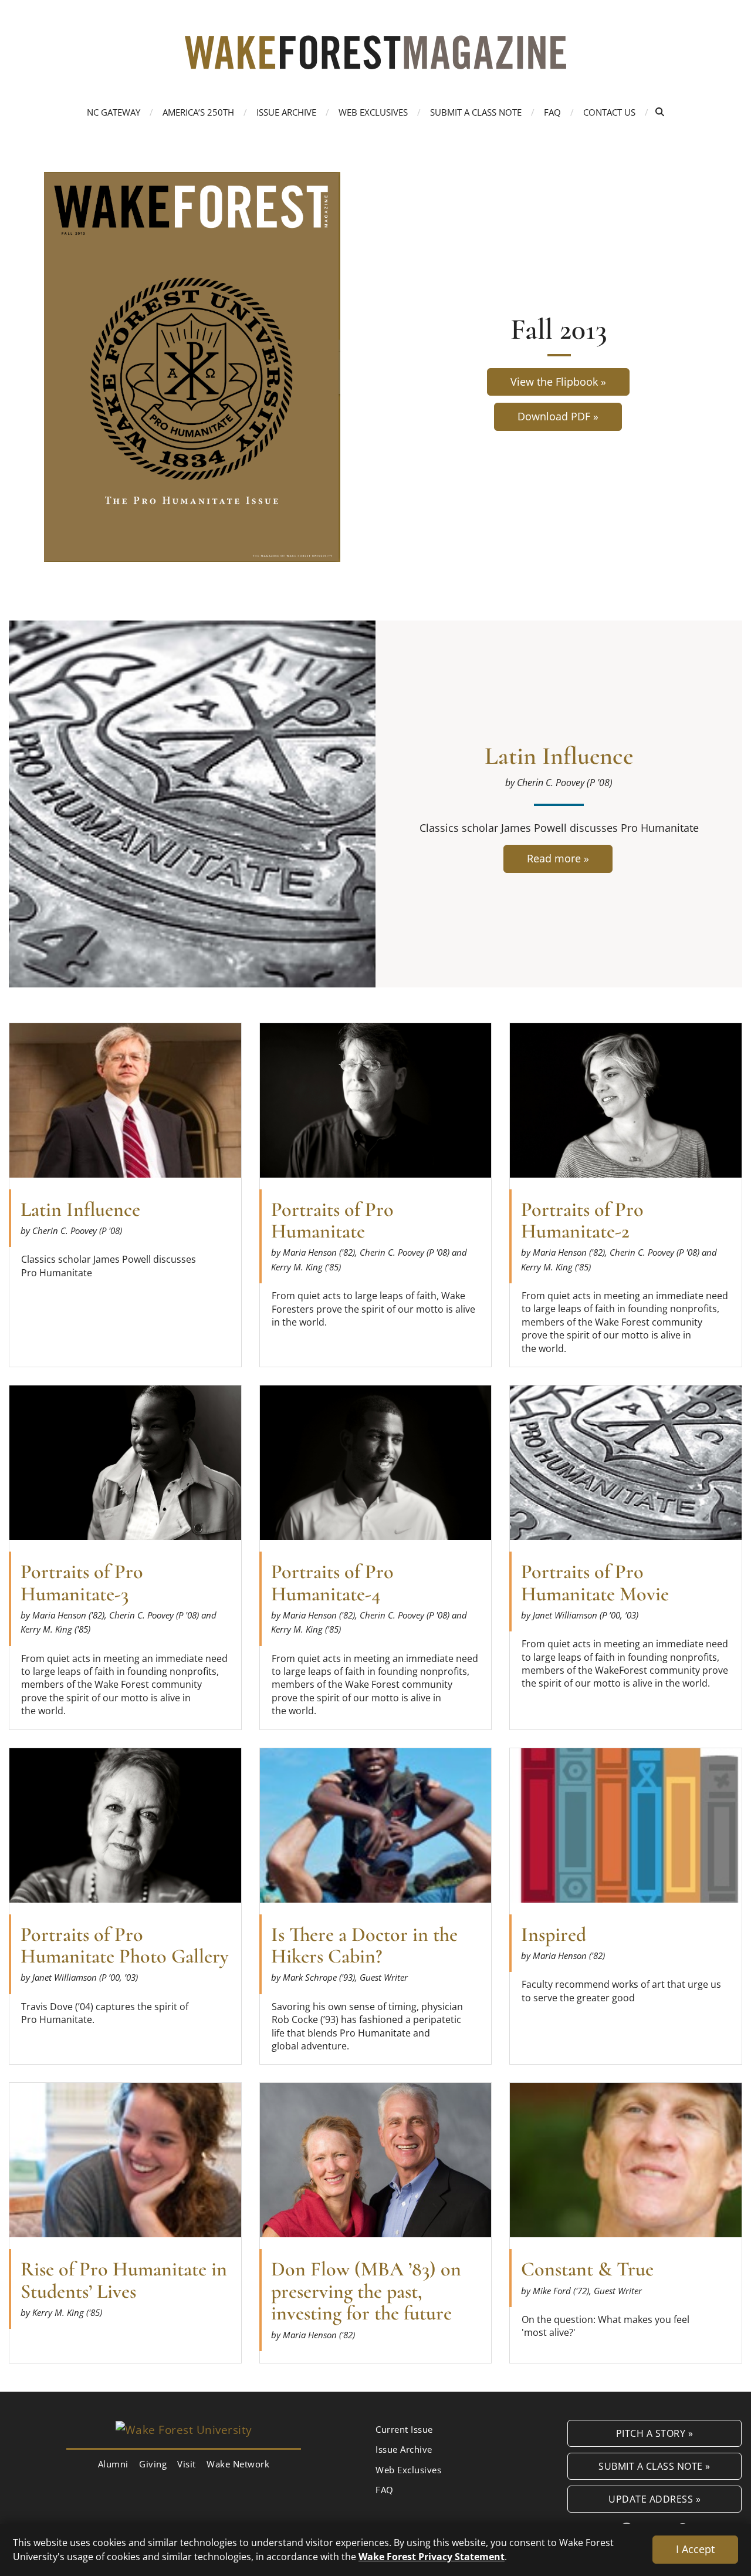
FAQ (552, 112)
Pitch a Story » (655, 2433)
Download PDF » (558, 416)
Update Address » (654, 2499)
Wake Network (238, 2464)
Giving (153, 2464)
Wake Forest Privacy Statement (432, 2556)
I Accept (695, 2549)
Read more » (559, 862)
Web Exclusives (373, 112)
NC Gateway (114, 112)
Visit (187, 2464)
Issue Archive (286, 112)
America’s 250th (198, 112)
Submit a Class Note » (654, 2466)
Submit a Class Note (476, 112)
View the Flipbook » (558, 382)
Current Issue (404, 2429)
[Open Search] (660, 112)
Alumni (113, 2464)
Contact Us (609, 112)
